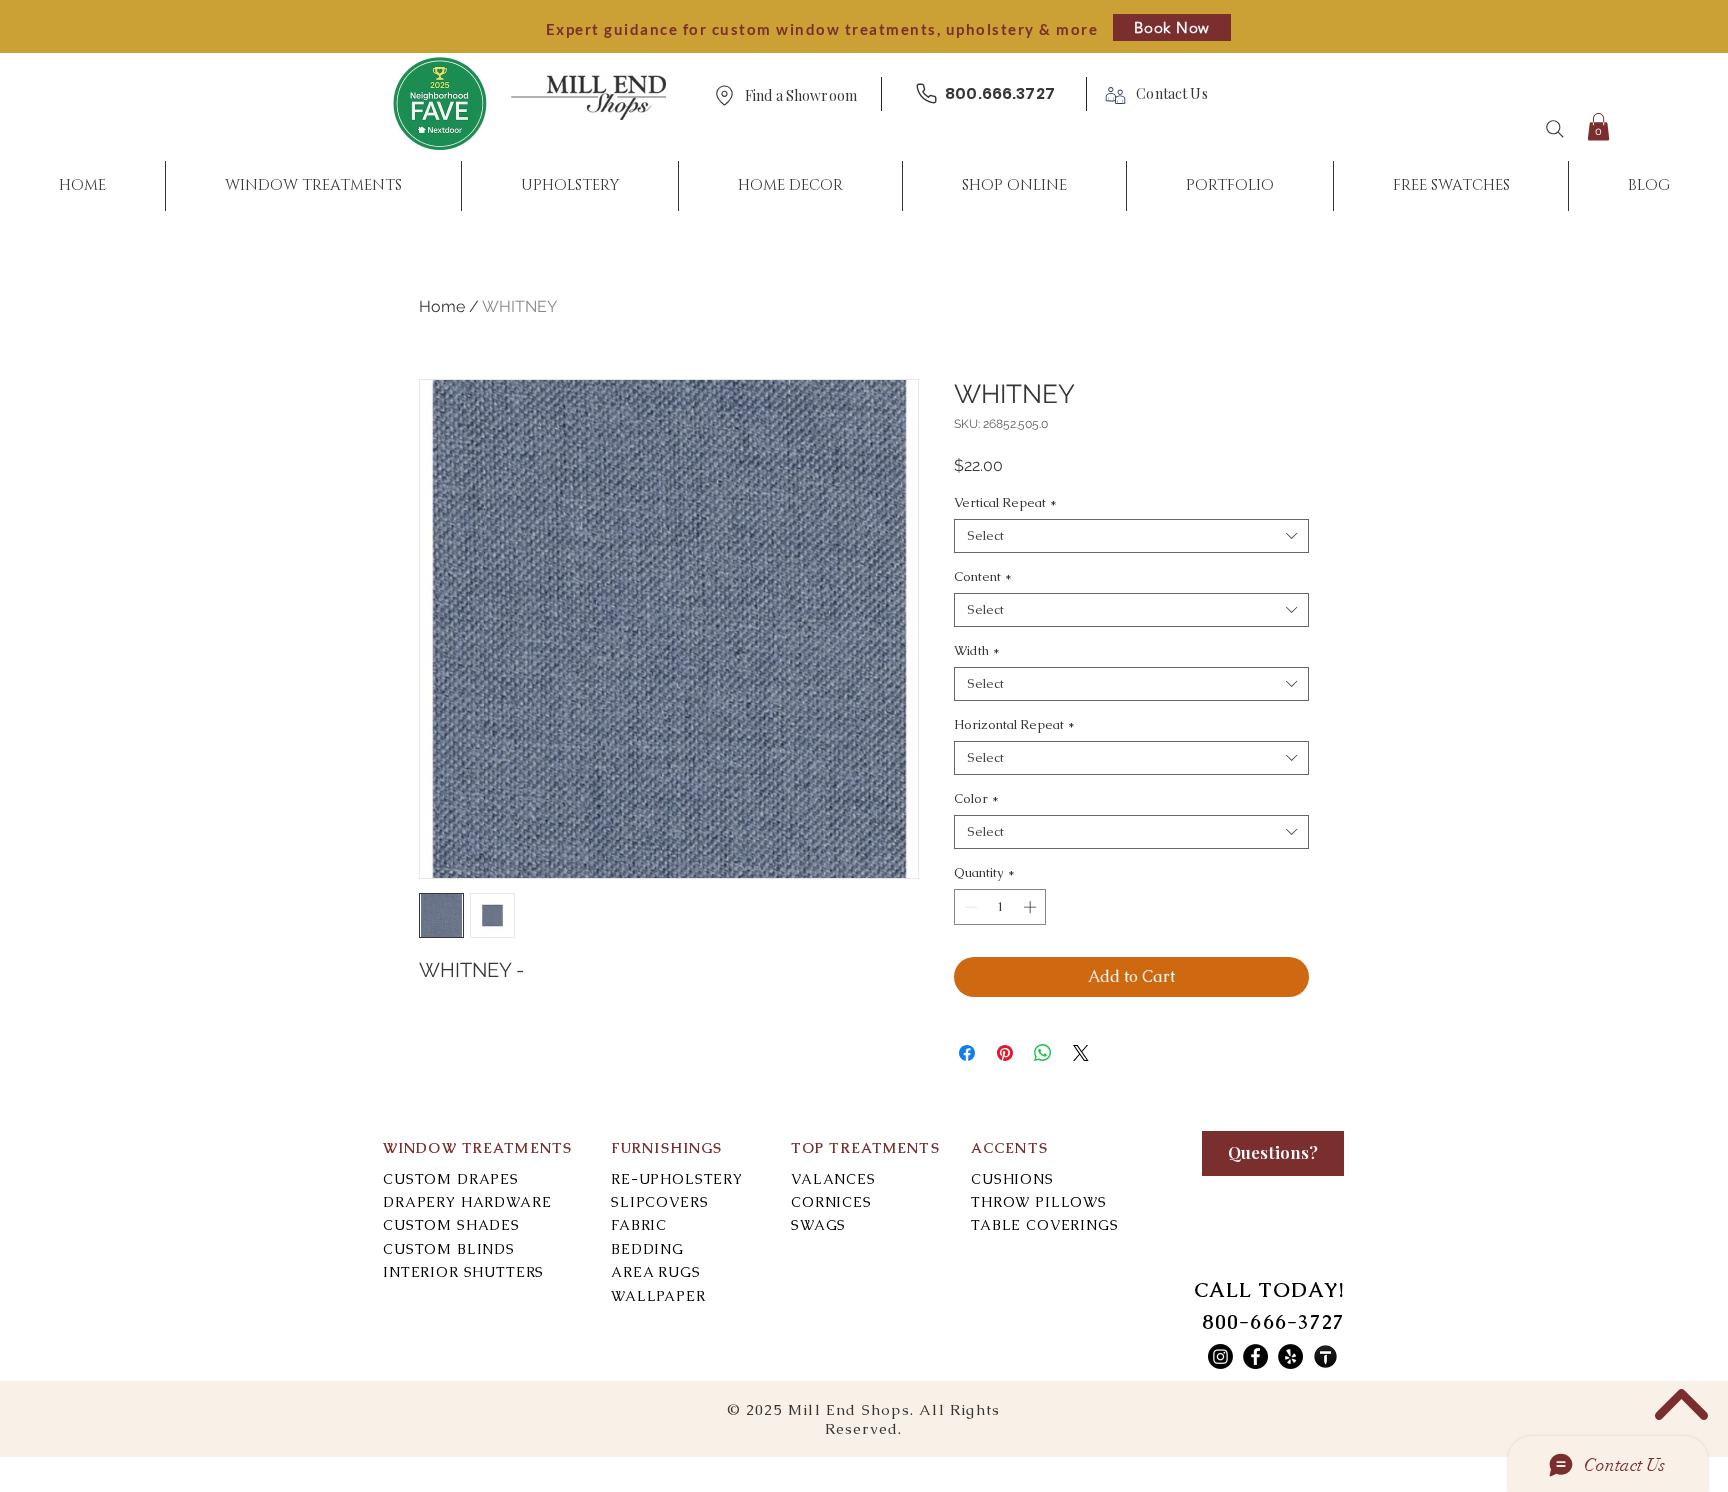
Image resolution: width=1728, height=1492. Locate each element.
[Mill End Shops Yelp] (1290, 1356)
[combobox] (1131, 536)
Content (983, 577)
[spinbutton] (1000, 907)
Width (977, 651)
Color (976, 799)
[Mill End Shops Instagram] (1220, 1356)
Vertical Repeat (1005, 503)
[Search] (1555, 129)
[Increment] (1032, 907)
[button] (801, 96)
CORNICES (831, 1202)
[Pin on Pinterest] (1005, 1053)
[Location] (724, 95)
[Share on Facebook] (967, 1053)
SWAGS (818, 1225)
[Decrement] (969, 907)
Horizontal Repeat (1014, 725)
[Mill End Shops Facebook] (1255, 1356)
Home (442, 306)
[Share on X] (1081, 1053)
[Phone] (926, 93)
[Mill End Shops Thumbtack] (1325, 1356)
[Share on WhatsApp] (1043, 1053)
